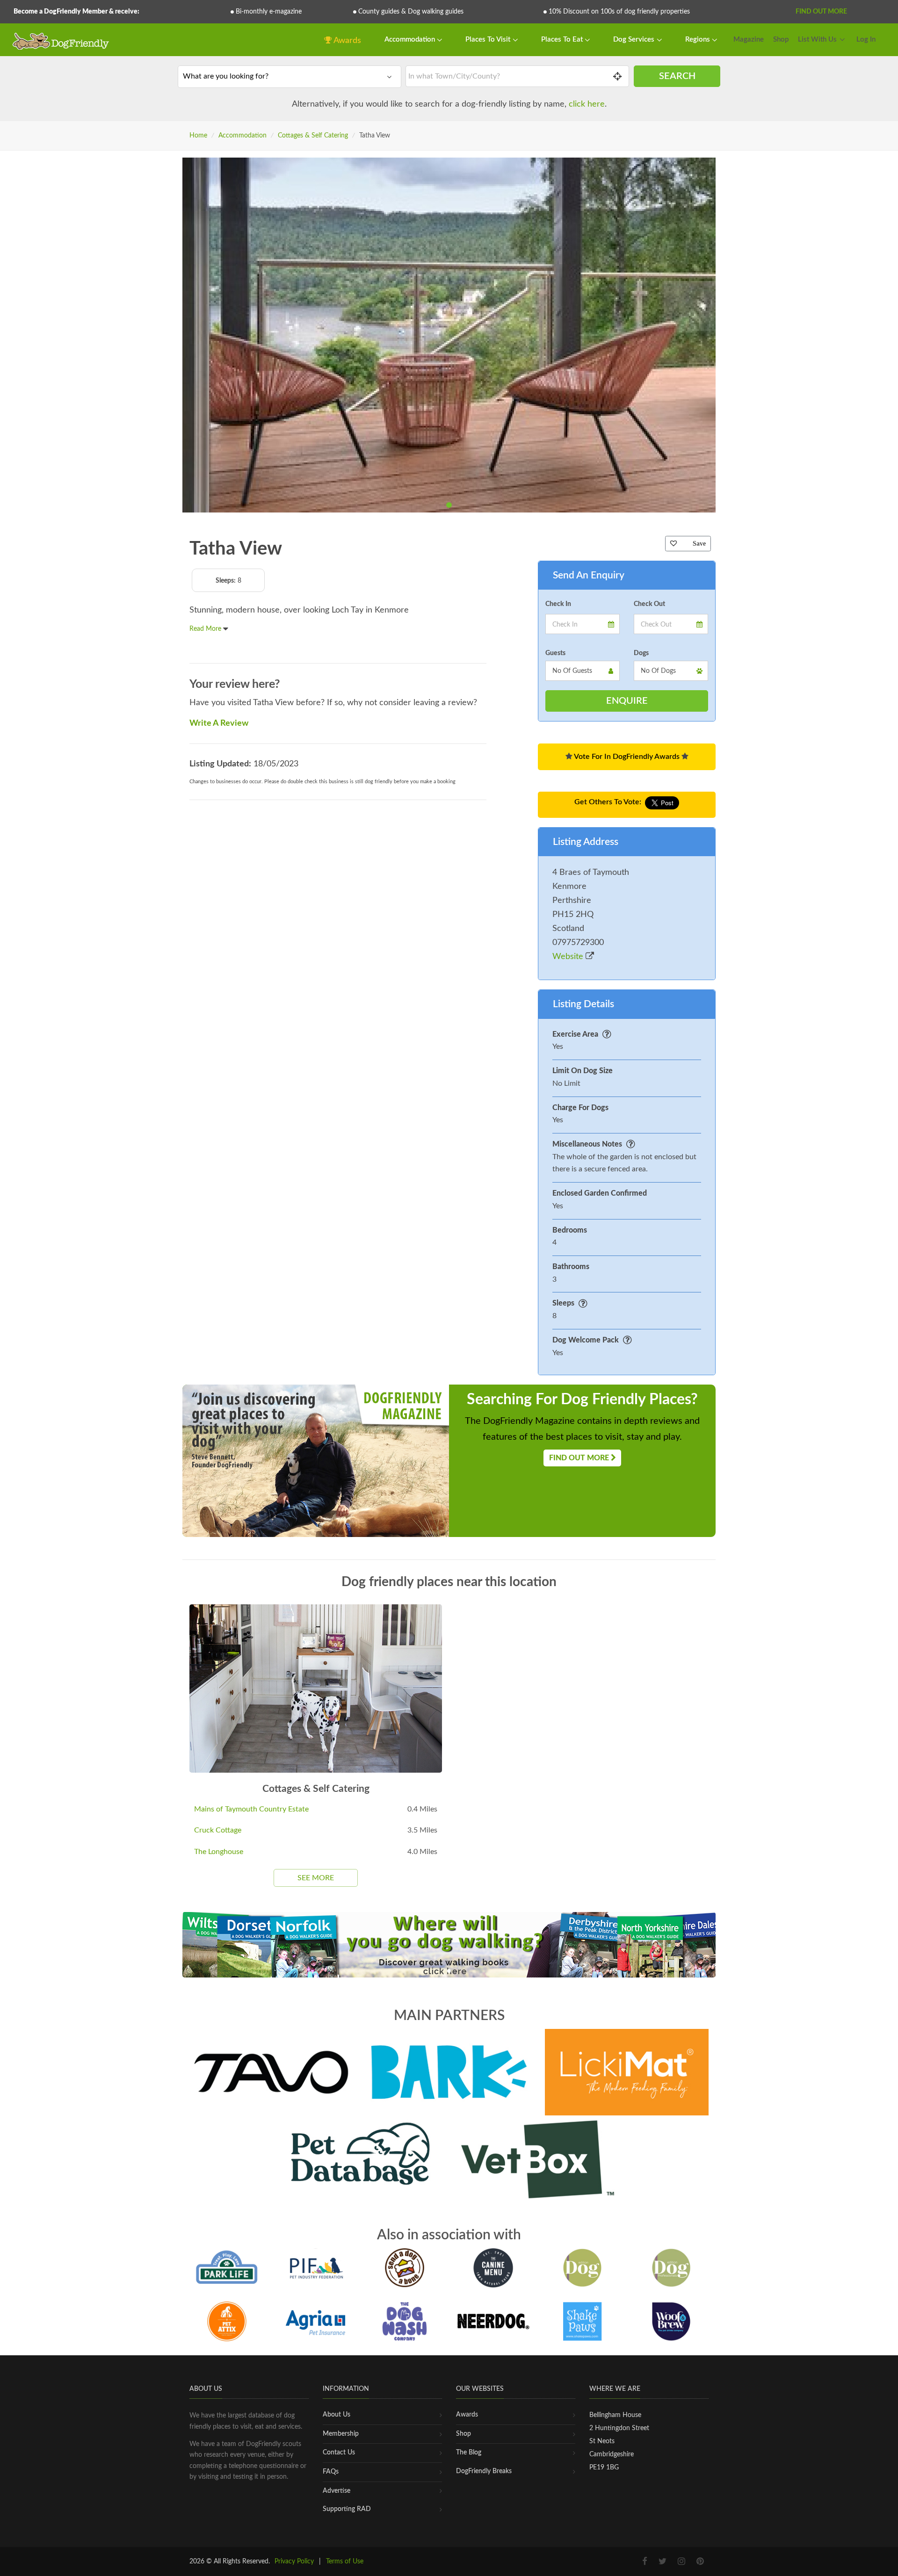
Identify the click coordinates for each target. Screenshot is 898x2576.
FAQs (331, 2472)
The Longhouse (219, 1852)
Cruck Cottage (218, 1830)
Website (569, 957)
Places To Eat (563, 40)
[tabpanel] (449, 335)
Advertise (337, 2491)
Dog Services (635, 40)
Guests (555, 653)
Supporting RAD (347, 2509)
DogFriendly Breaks (484, 2471)
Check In (558, 604)
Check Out (649, 604)
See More (316, 1878)
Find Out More (821, 12)
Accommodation (411, 40)
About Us (337, 2415)
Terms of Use (345, 2562)
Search (677, 76)
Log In (866, 40)
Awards (347, 41)
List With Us (817, 40)
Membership (341, 2434)
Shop (781, 40)
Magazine (749, 40)
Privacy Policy (294, 2562)
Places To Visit (489, 40)
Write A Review (219, 723)
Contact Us (339, 2453)
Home (198, 136)
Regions (699, 40)
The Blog (469, 2453)
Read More (206, 629)
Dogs (641, 653)
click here (587, 104)
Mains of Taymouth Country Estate (251, 1809)
